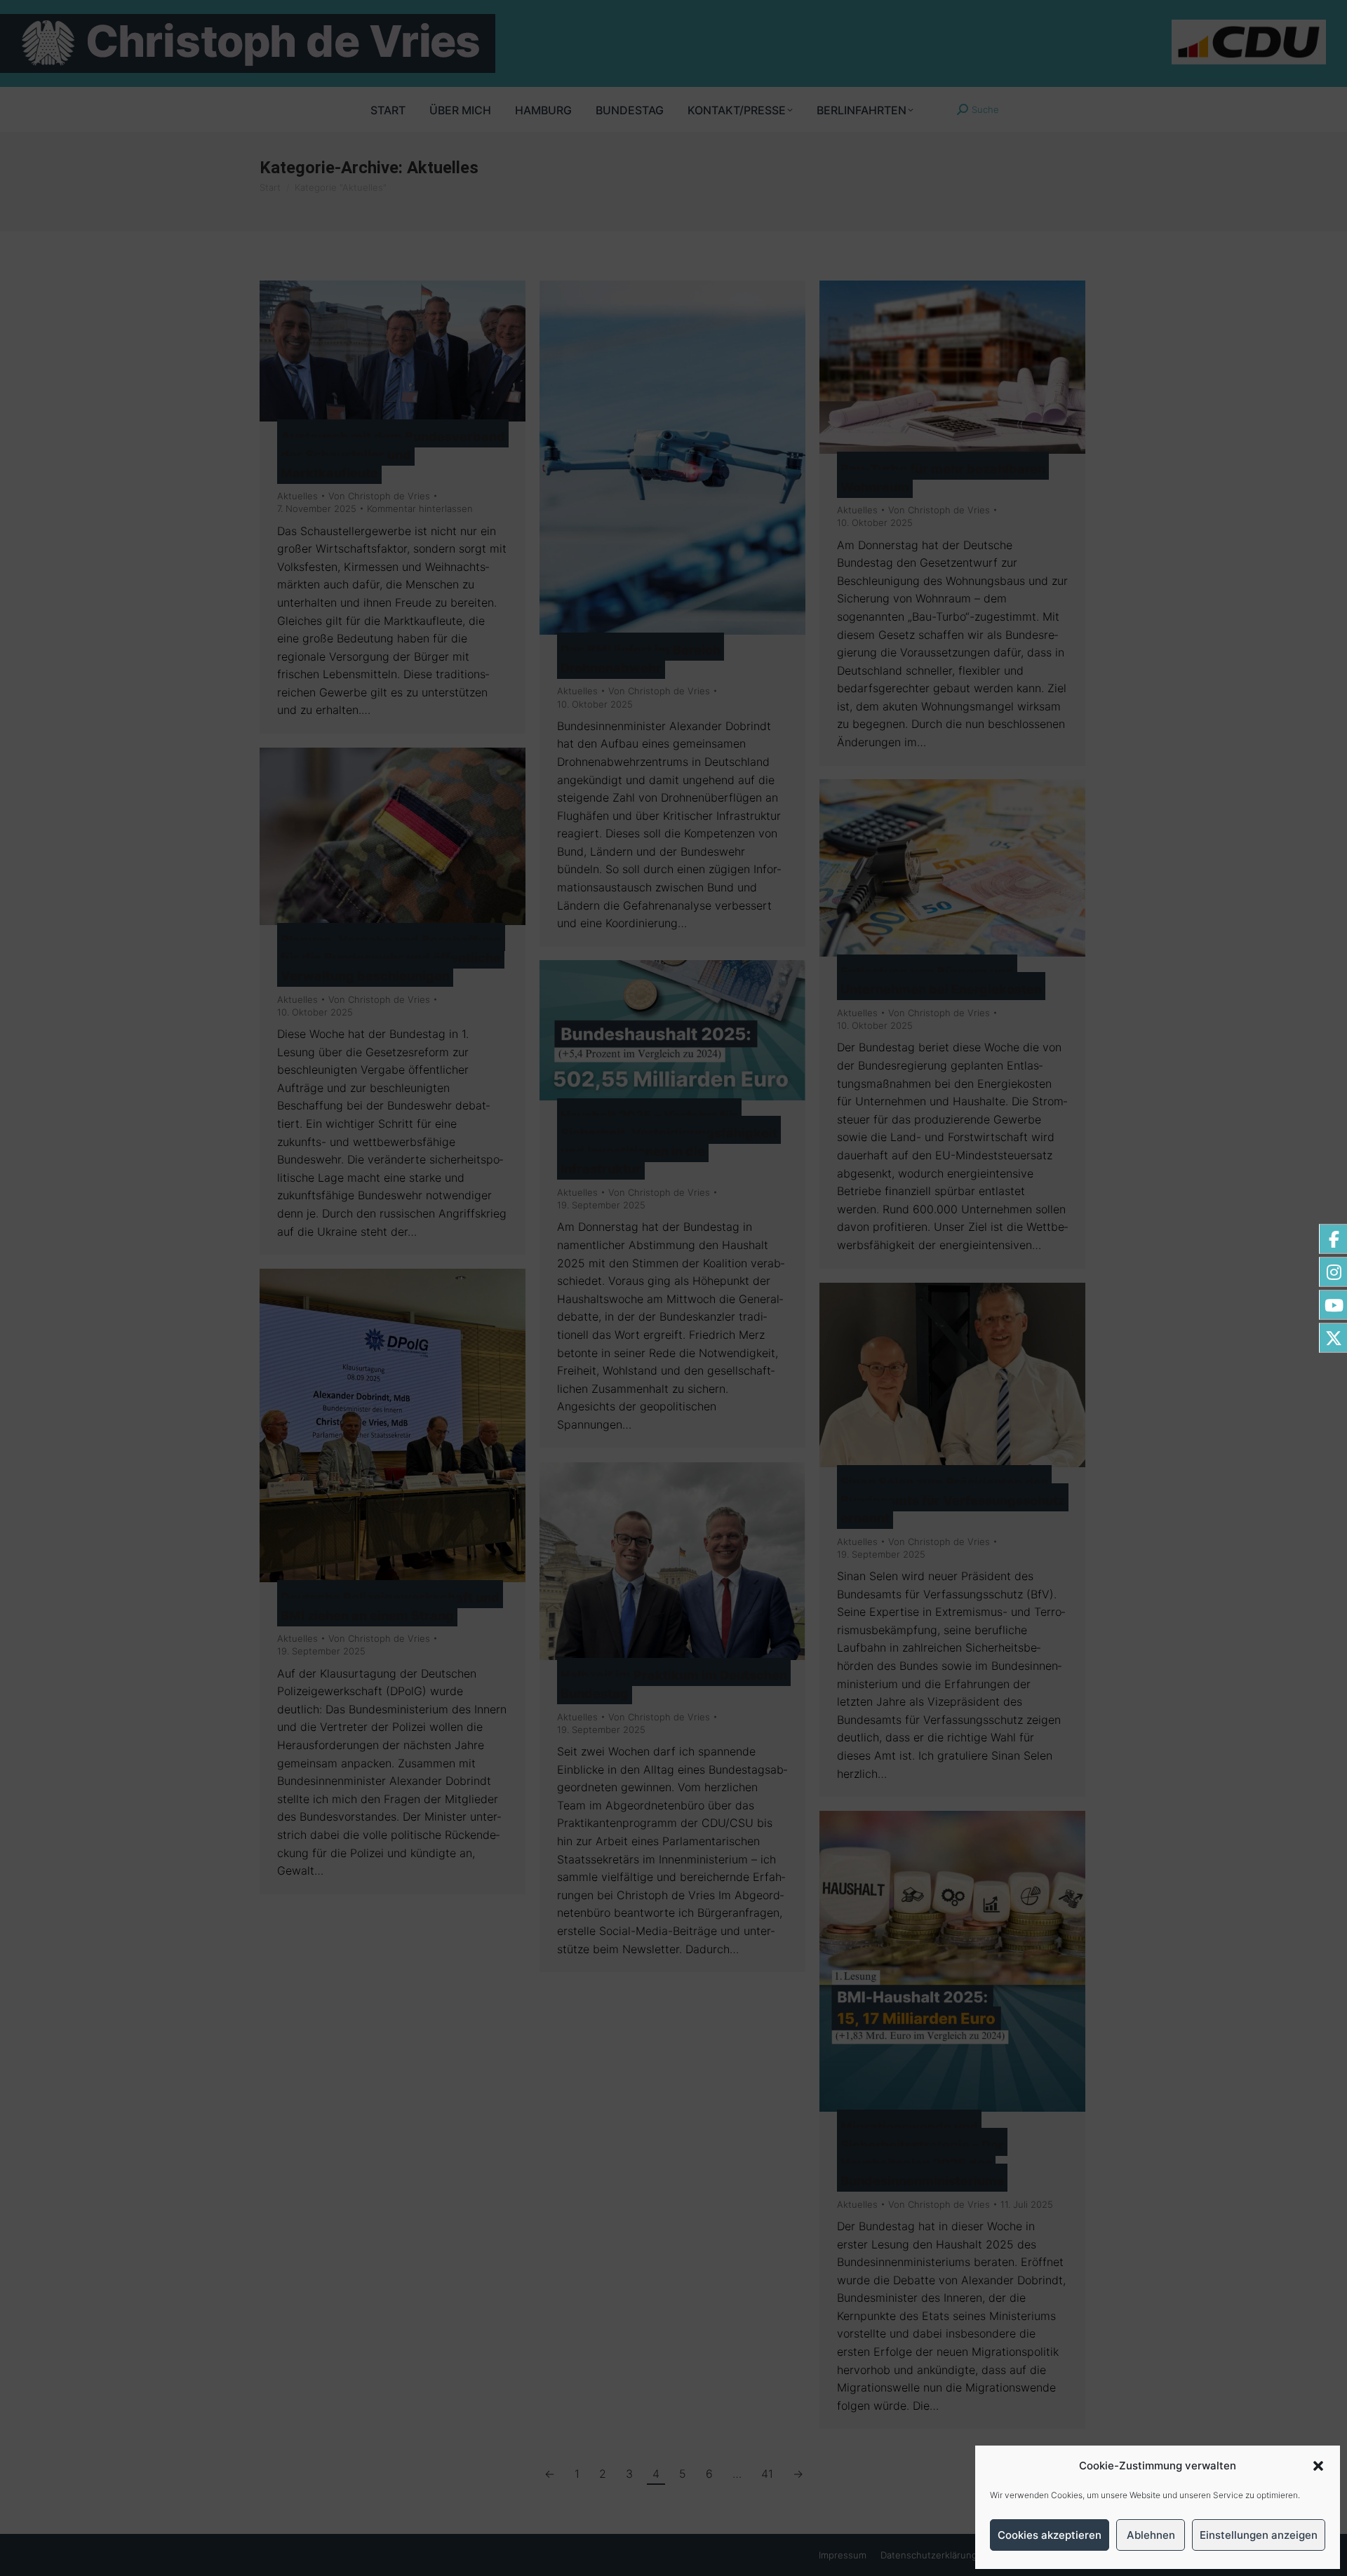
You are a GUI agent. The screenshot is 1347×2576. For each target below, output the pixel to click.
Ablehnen (1151, 2535)
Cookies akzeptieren (1050, 2535)
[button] (1318, 2466)
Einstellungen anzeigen (1259, 2535)
